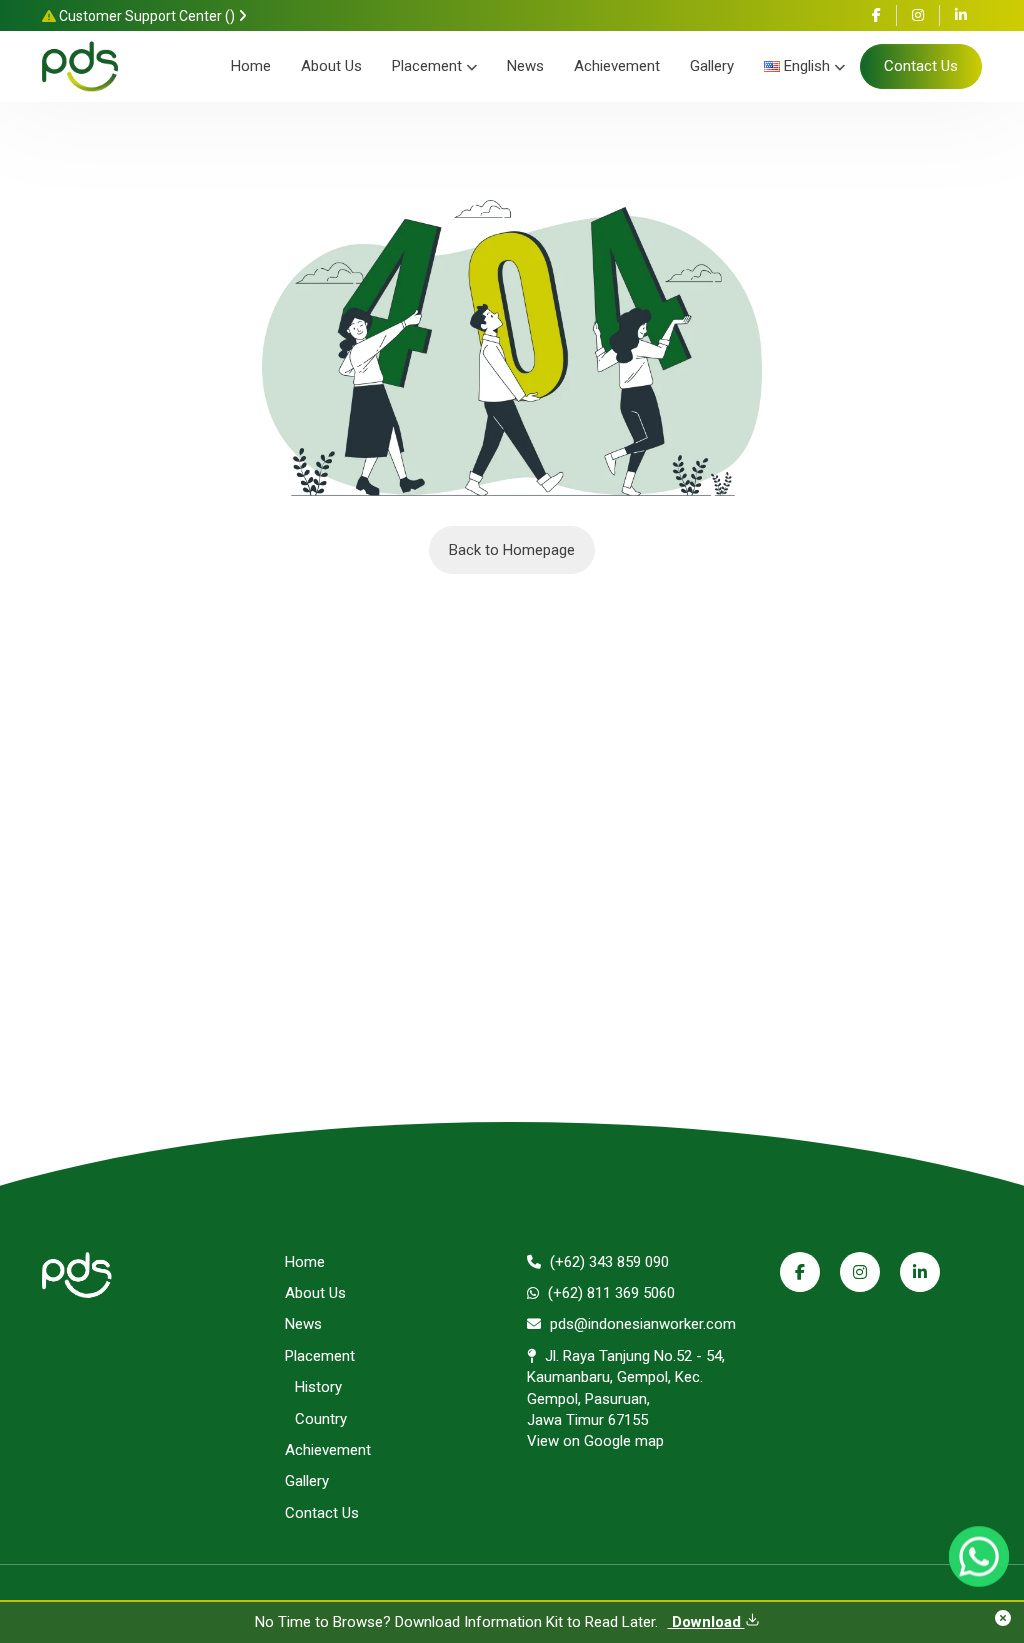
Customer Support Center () (147, 16)
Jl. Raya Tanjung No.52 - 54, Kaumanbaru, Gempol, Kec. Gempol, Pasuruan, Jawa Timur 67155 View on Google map (626, 1399)
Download (706, 1622)
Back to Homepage (512, 550)
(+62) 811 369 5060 (609, 1293)
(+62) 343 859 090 (607, 1262)
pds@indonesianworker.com (641, 1324)
